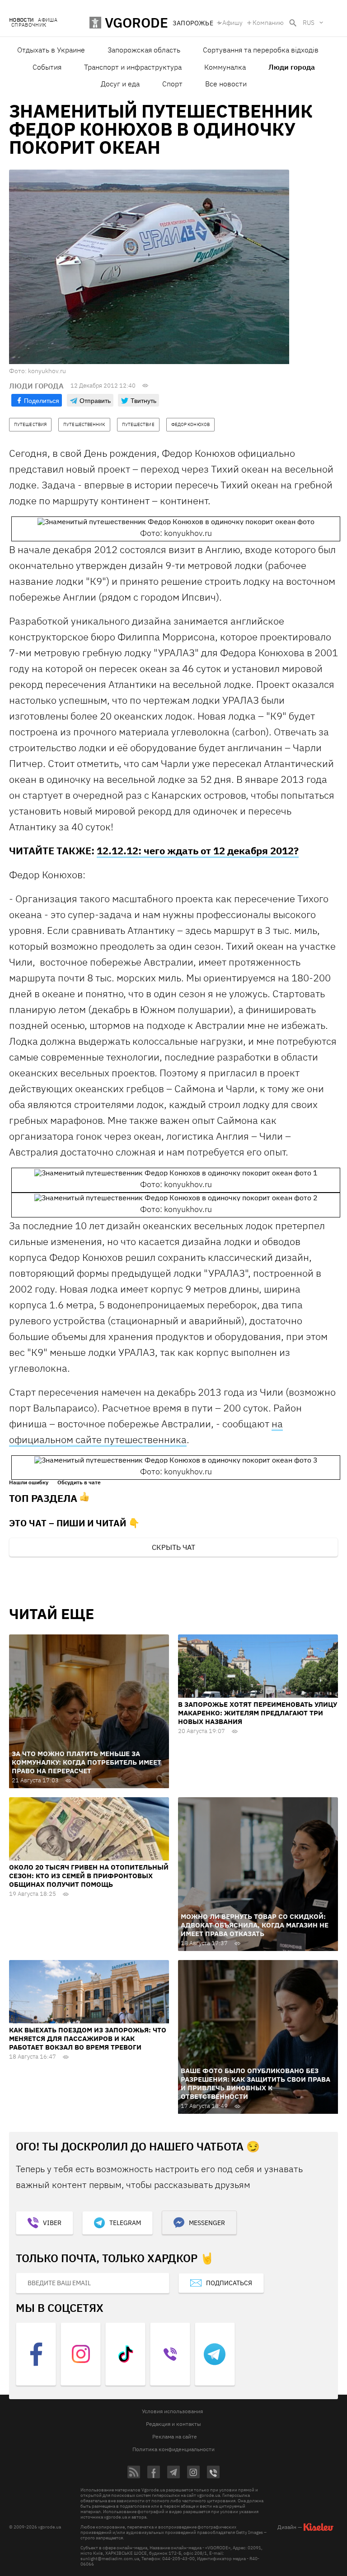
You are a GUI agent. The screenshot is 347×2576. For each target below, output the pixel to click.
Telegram (125, 2223)
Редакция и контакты (173, 2424)
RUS (309, 23)
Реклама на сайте (175, 2436)
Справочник (29, 25)
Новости (21, 20)
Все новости (226, 84)
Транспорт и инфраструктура (133, 67)
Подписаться (229, 2283)
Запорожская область (144, 50)
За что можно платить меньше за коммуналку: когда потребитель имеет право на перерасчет (87, 1762)
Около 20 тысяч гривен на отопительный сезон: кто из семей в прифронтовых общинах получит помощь (89, 1876)
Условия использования (172, 2411)
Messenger (207, 2223)
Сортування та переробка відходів (261, 50)
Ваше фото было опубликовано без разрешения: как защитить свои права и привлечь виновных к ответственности (256, 2084)
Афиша (48, 20)
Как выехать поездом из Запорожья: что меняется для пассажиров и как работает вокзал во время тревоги (88, 2039)
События (47, 67)
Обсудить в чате (79, 1482)
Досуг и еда (120, 84)
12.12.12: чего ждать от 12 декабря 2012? (198, 850)
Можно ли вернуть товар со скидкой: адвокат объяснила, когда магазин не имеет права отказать (255, 1925)
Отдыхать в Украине (51, 50)
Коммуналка (225, 67)
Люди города (292, 67)
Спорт (172, 84)
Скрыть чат (173, 1547)
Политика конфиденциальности (173, 2449)
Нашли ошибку (29, 1482)
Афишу (232, 23)
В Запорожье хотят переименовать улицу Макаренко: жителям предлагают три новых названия (258, 1713)
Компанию (268, 23)
